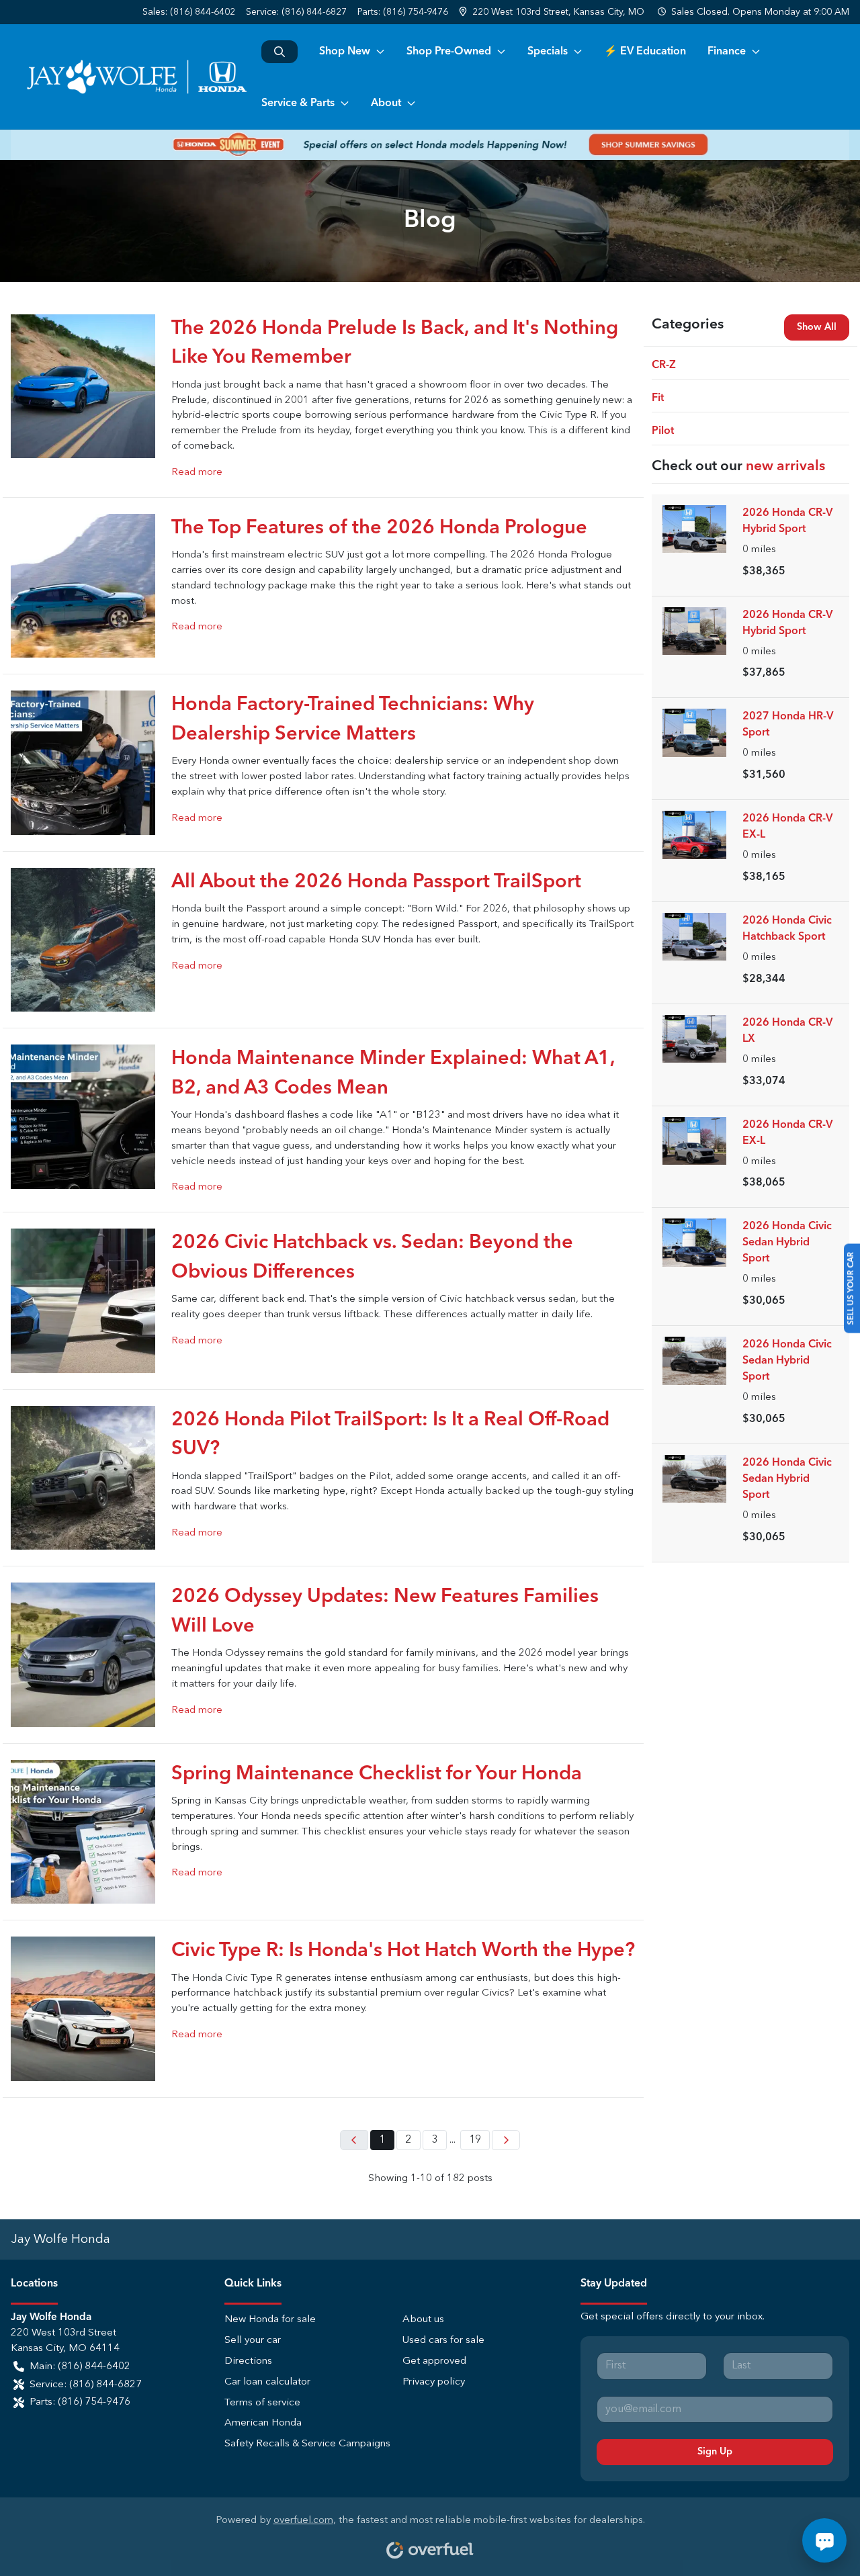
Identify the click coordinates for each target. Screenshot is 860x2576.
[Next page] (506, 2140)
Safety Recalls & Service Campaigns (307, 2444)
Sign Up (715, 2452)
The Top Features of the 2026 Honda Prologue (379, 528)
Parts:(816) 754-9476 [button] (80, 2402)
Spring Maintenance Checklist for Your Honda (377, 1774)
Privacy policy (434, 2382)
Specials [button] (548, 52)
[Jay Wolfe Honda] (136, 77)
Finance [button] (727, 52)
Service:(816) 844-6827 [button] (86, 2385)
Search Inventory (279, 52)
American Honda (263, 2423)
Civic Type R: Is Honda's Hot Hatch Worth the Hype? (403, 1951)
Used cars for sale (443, 2341)
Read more (197, 473)
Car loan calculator (267, 2382)
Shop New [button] (345, 52)
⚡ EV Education (645, 52)
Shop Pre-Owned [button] (449, 52)
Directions (248, 2361)
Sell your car (253, 2341)
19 (475, 2140)
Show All (817, 327)
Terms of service (262, 2403)
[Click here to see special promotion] (430, 144)
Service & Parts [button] (298, 103)
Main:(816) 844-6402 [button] (80, 2367)
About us (423, 2320)
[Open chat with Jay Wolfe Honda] (824, 2540)
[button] (553, 12)
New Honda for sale (270, 2320)
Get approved (434, 2361)
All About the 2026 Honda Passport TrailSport (376, 882)
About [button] (386, 103)
